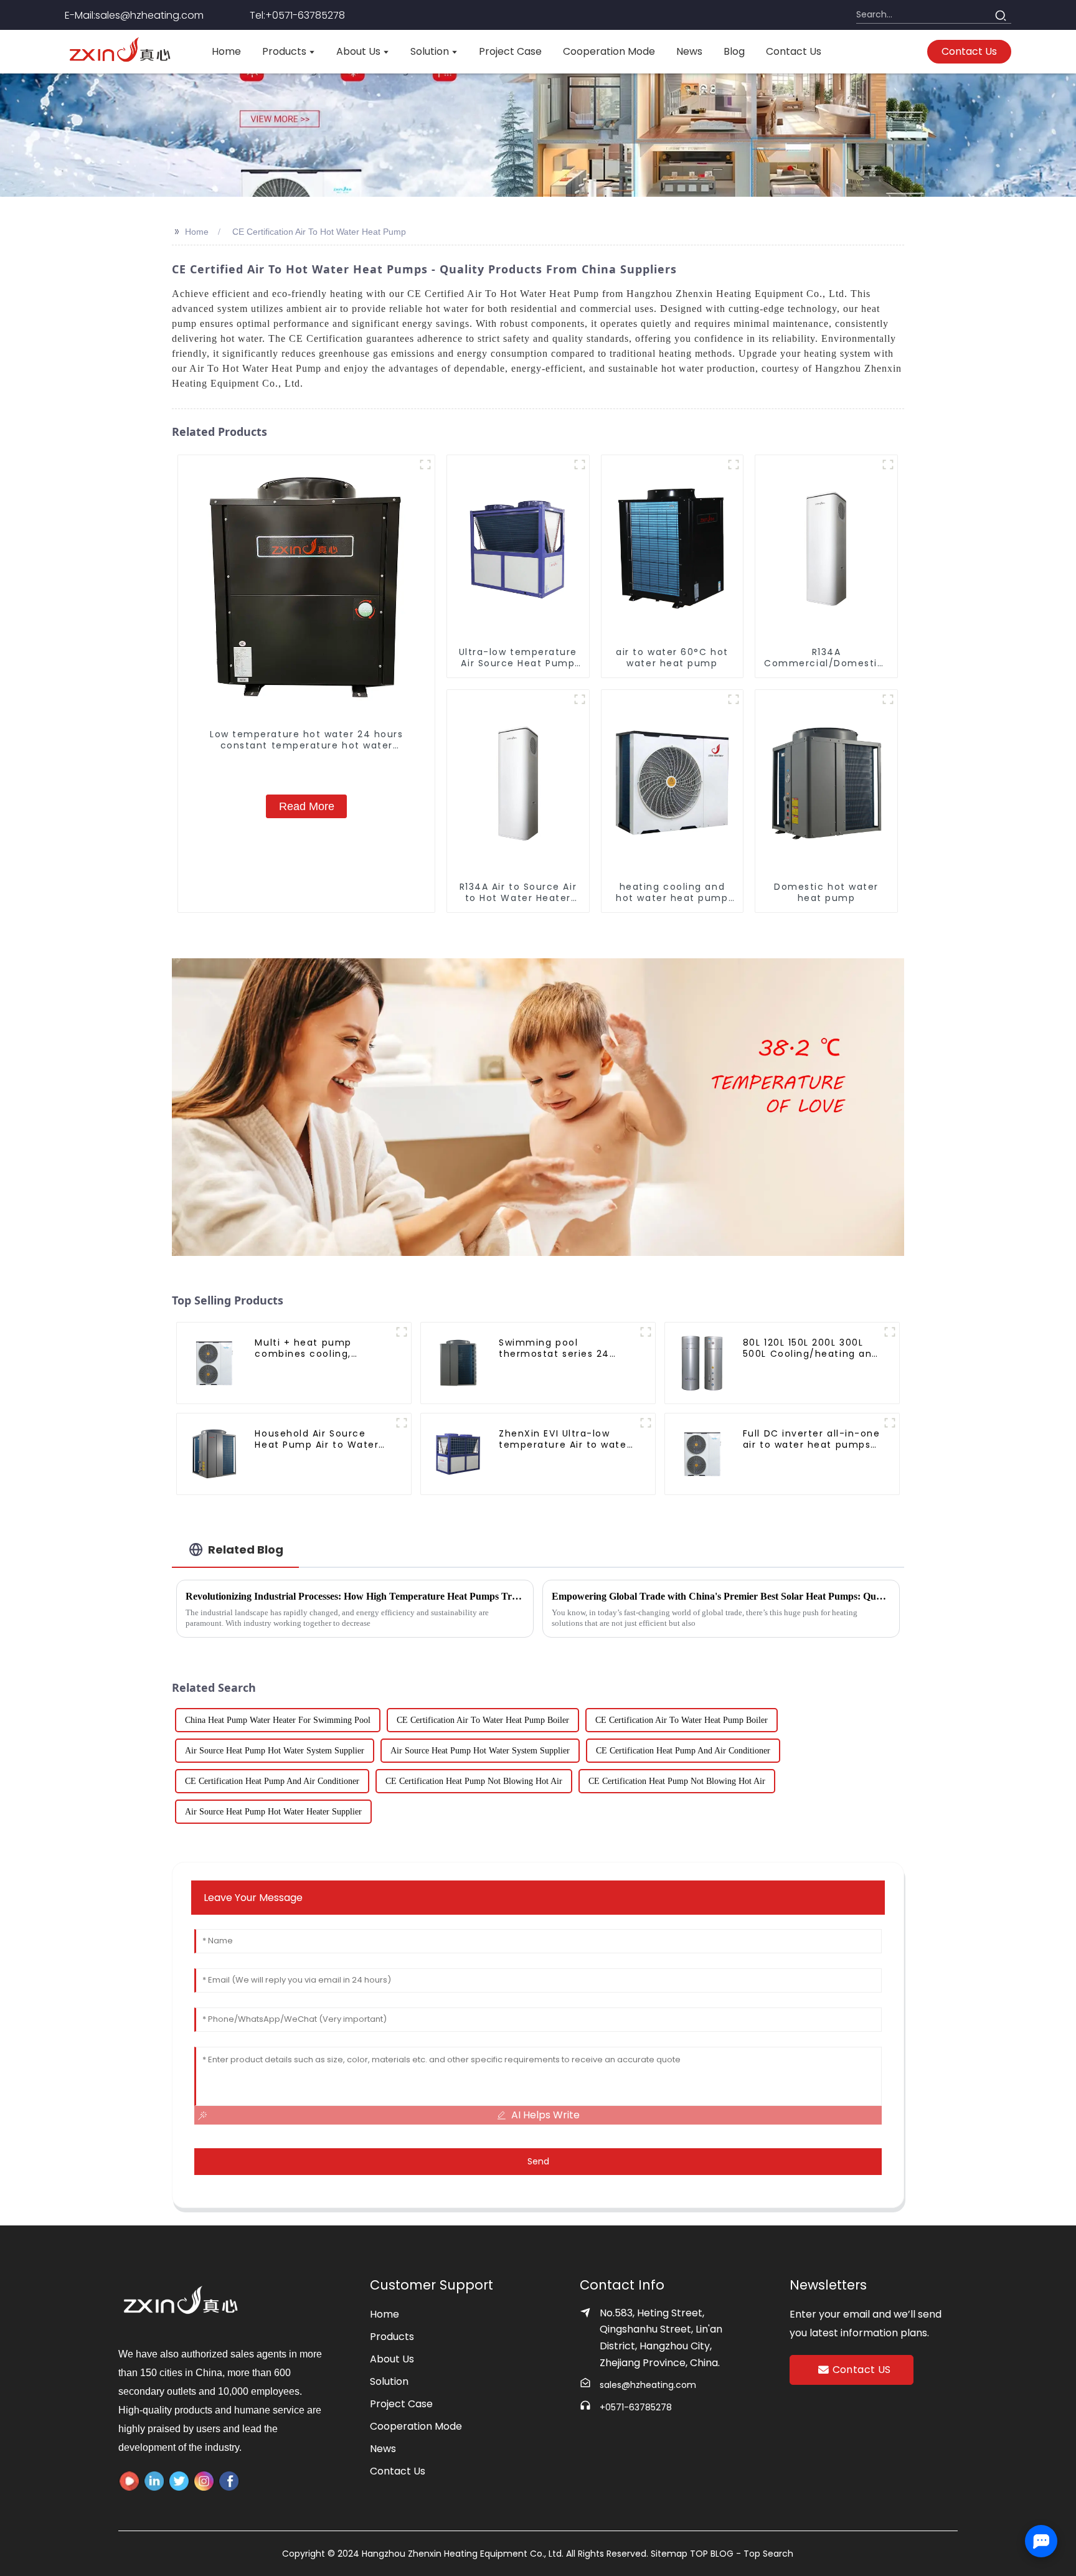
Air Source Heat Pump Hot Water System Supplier (275, 1751)
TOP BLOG (713, 2554)
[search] (1000, 15)
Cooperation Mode (416, 2426)
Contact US (862, 2370)
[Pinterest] (179, 2481)
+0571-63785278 (636, 2407)
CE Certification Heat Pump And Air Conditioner (683, 1751)
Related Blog (246, 1550)
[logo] (120, 52)
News (383, 2449)
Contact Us (398, 2471)
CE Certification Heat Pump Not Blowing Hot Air (474, 1781)
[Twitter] (154, 2481)
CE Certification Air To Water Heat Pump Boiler (483, 1720)
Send (538, 2161)
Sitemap (670, 2554)
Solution (389, 2381)
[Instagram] (204, 2481)
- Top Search (765, 2554)
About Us (392, 2359)
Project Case (401, 2404)
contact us (969, 51)
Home (197, 232)
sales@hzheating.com (648, 2385)
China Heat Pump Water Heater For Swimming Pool (278, 1720)
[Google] (229, 2481)
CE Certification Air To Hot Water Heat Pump (319, 232)
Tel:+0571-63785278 (297, 15)
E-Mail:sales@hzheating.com (134, 15)
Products (392, 2337)
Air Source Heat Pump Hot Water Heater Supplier (273, 1812)
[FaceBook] (129, 2481)
